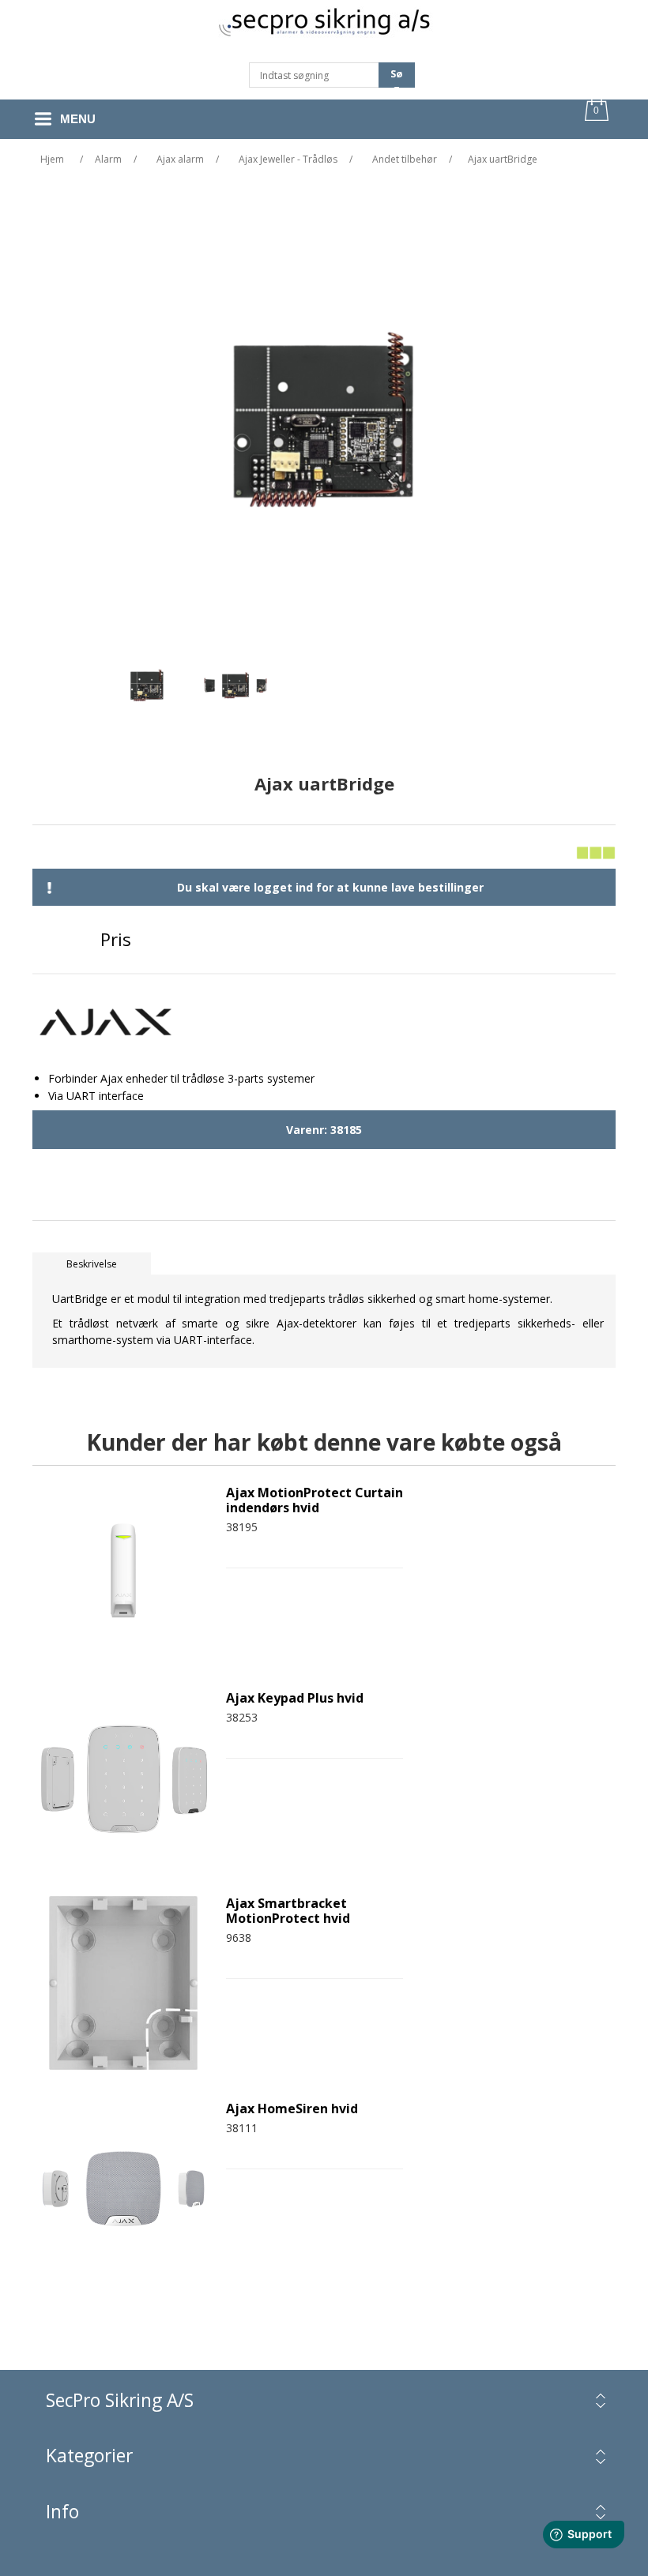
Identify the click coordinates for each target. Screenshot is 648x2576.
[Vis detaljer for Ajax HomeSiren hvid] (123, 2188)
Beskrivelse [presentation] (92, 1264)
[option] (147, 689)
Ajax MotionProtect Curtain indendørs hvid (315, 1500)
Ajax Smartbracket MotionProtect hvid (288, 1911)
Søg (396, 77)
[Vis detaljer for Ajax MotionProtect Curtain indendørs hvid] (123, 1572)
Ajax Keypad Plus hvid (295, 1698)
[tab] (92, 1264)
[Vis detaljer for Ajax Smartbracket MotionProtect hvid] (123, 1983)
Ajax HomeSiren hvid (292, 2109)
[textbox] (314, 75)
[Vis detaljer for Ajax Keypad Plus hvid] (123, 1778)
